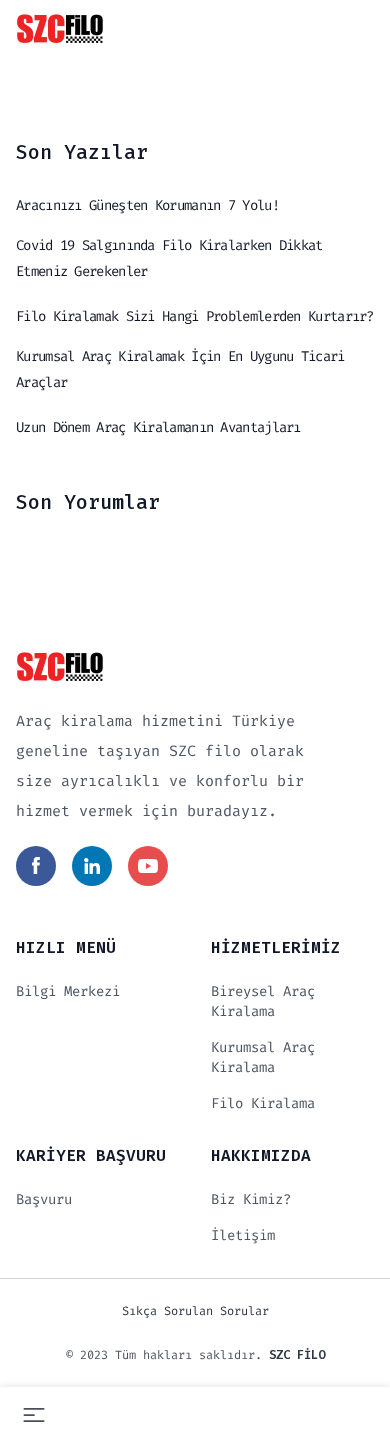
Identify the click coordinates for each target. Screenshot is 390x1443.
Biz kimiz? (251, 1199)
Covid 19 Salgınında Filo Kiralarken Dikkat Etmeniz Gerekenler (169, 258)
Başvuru (44, 1199)
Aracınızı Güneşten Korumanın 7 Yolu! (147, 205)
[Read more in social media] (36, 866)
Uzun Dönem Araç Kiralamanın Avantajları (158, 427)
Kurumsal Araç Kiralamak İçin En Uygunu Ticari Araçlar (180, 369)
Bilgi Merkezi (68, 991)
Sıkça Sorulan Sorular (195, 1311)
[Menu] (34, 1415)
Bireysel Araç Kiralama (263, 1001)
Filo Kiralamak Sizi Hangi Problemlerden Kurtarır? (195, 316)
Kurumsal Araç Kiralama (263, 1057)
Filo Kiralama (263, 1103)
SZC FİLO (297, 1355)
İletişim (243, 1235)
